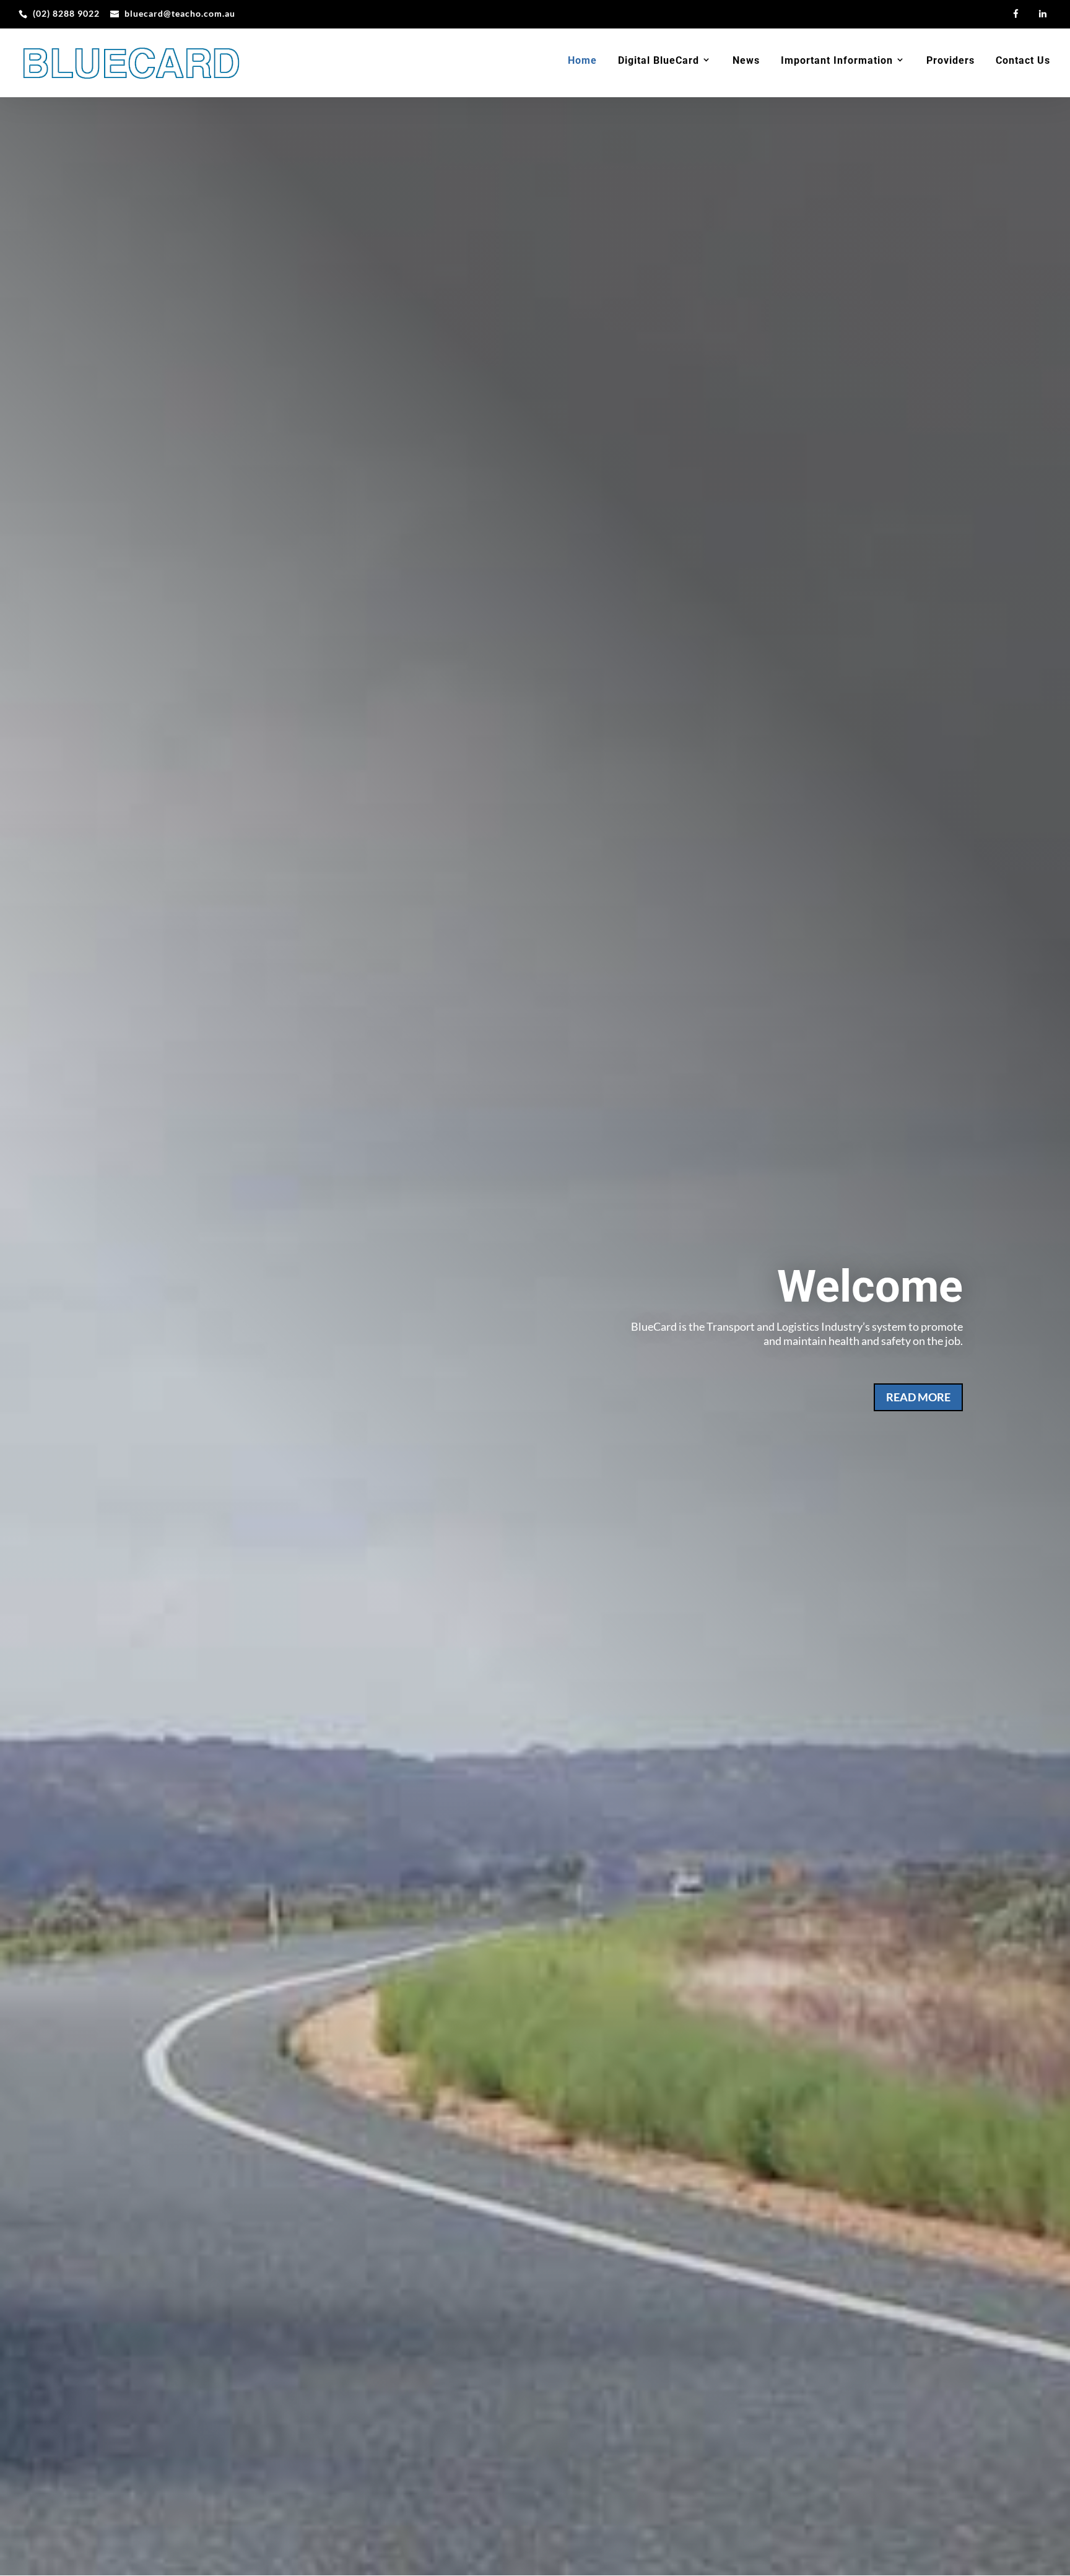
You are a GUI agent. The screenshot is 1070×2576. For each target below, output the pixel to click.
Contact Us (1023, 61)
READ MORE (918, 1397)
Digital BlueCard (659, 61)
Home (582, 61)
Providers (950, 61)
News (746, 61)
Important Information (837, 61)
